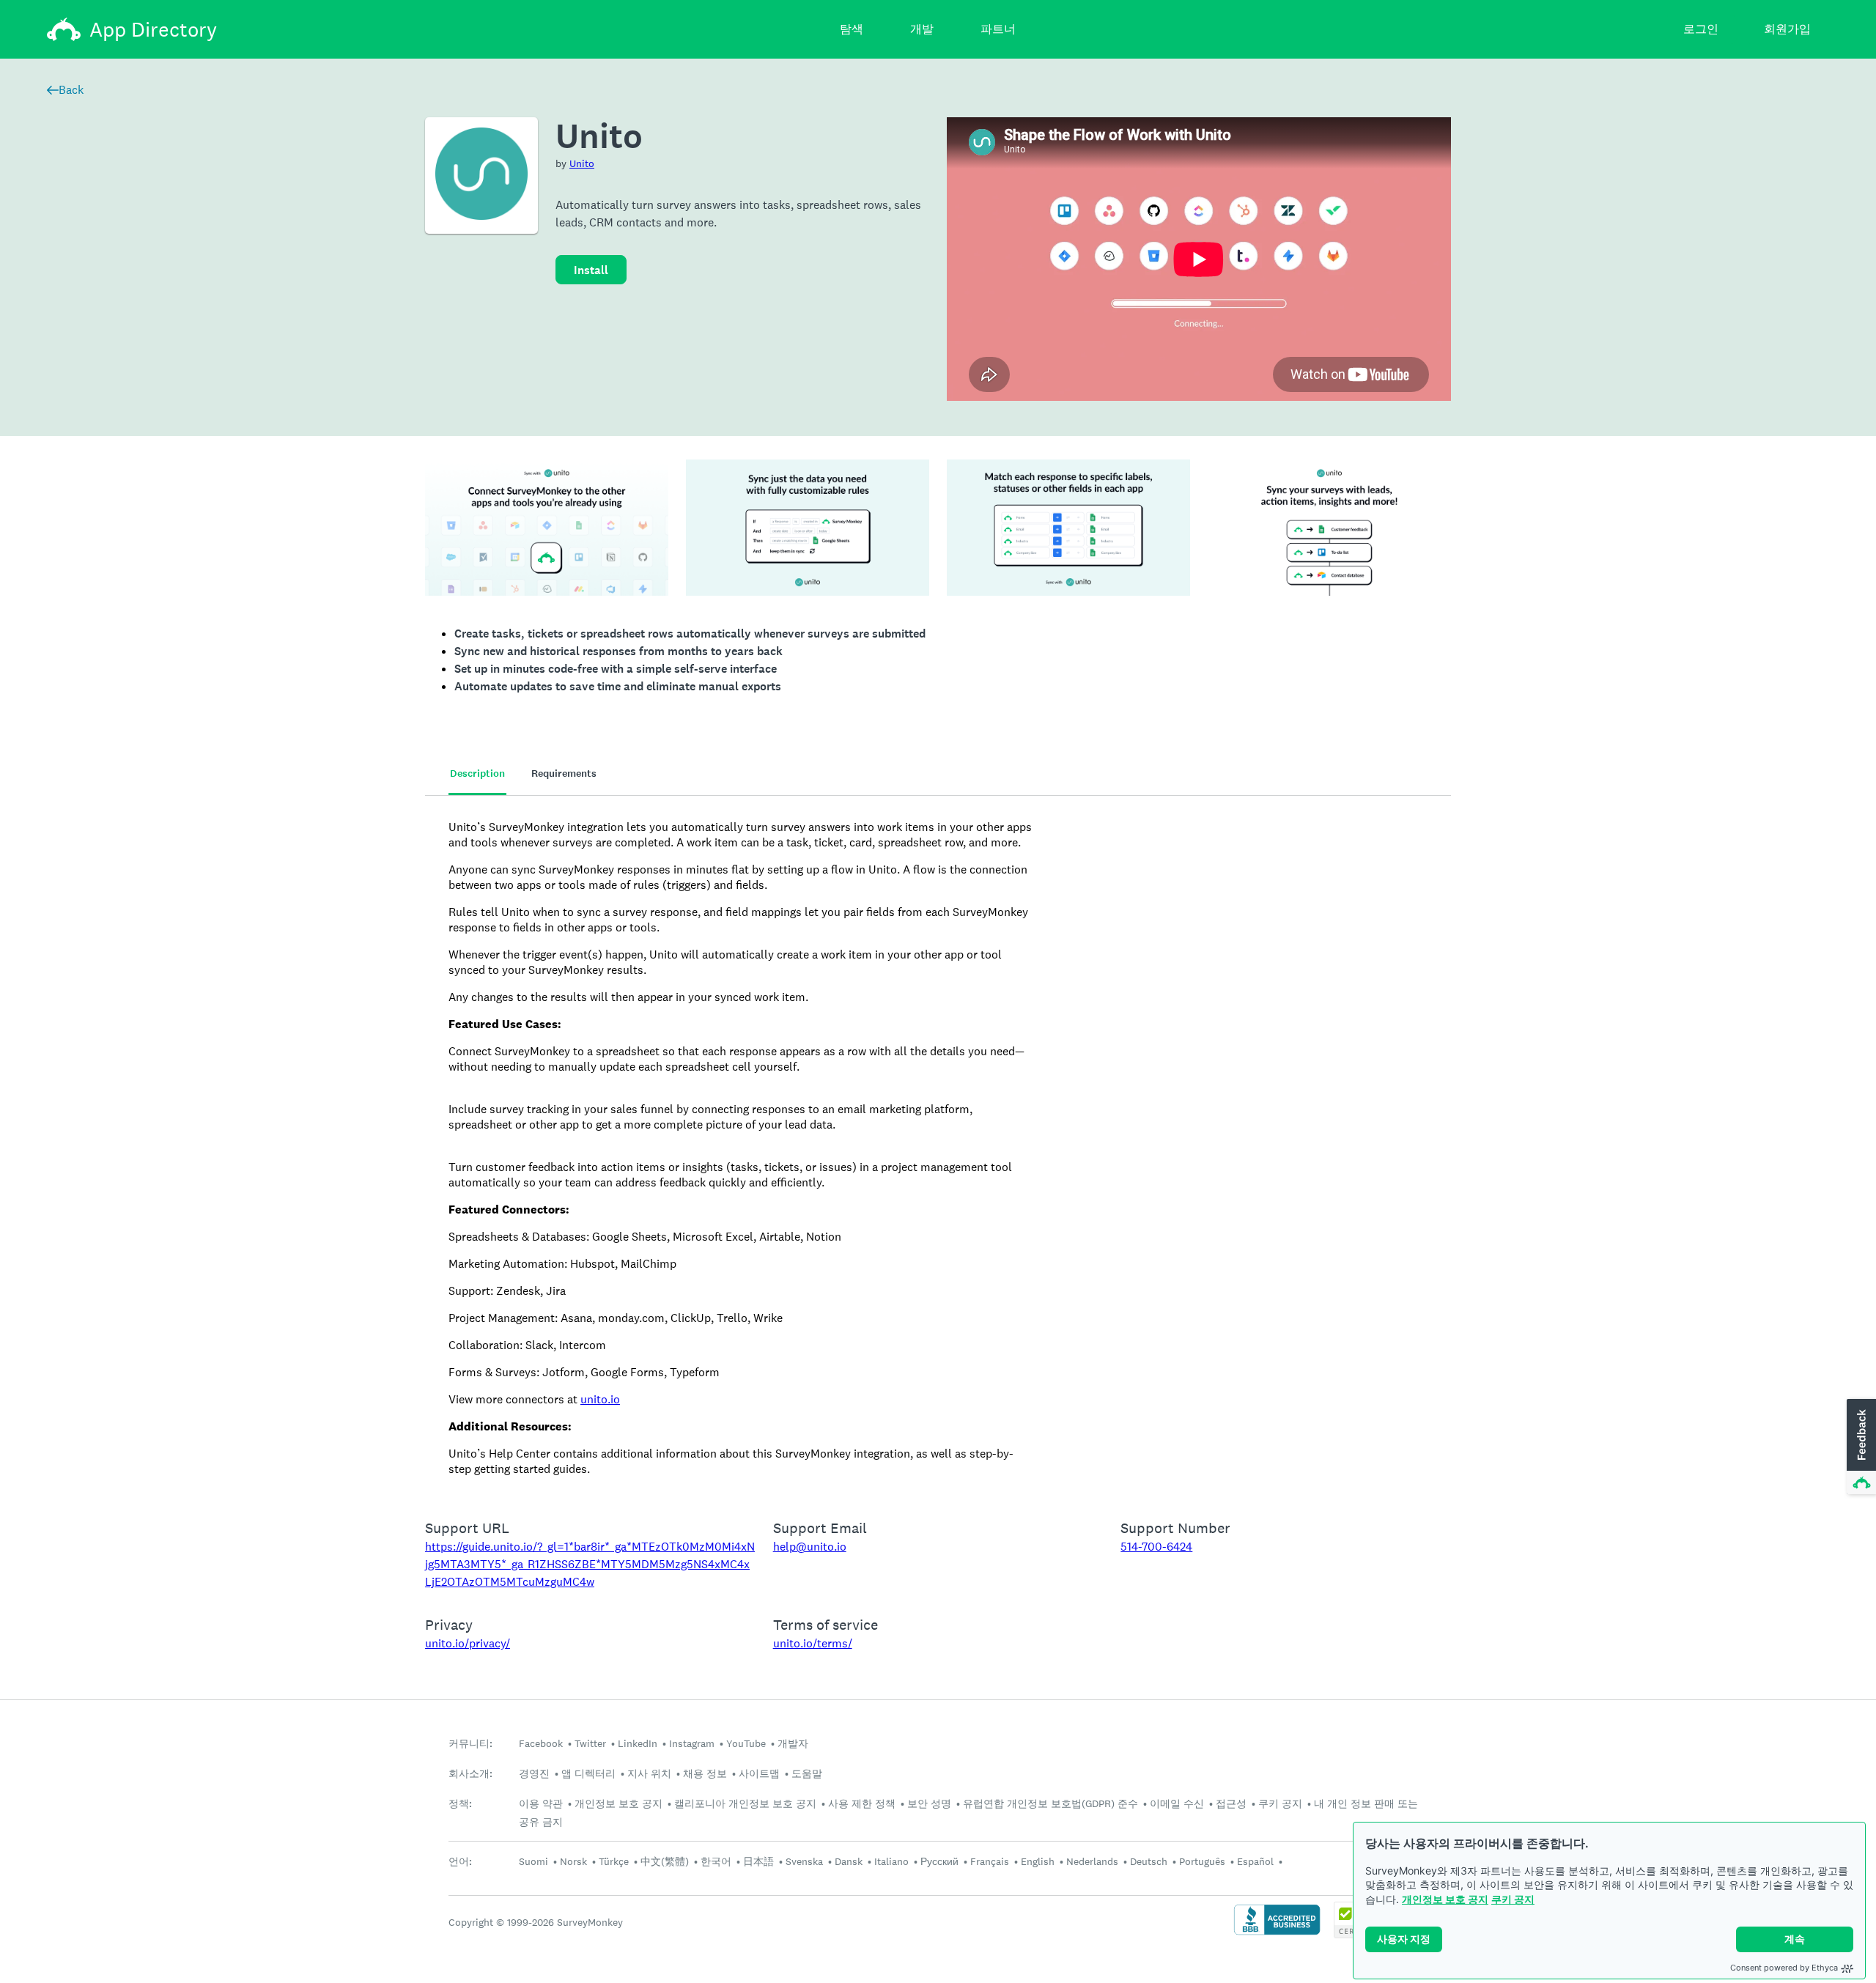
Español (1255, 1861)
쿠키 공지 (1513, 1899)
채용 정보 (705, 1773)
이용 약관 (541, 1803)
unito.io (600, 1399)
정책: (460, 1804)
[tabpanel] (938, 1148)
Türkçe (614, 1861)
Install (591, 270)
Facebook (541, 1743)
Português (1202, 1861)
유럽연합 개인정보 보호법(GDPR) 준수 (1050, 1803)
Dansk (849, 1861)
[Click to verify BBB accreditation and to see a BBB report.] (1277, 1934)
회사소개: (470, 1774)
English (1038, 1861)
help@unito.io (810, 1547)
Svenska (804, 1861)
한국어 (716, 1861)
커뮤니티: (470, 1744)
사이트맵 (759, 1773)
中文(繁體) (665, 1861)
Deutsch (1149, 1861)
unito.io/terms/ (813, 1643)
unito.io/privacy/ (468, 1643)
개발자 (793, 1743)
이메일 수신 (1177, 1803)
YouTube (746, 1743)
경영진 (534, 1773)
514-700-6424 (1156, 1547)
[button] (1860, 1447)
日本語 (758, 1861)
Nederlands (1092, 1861)
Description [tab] (477, 773)
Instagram (692, 1743)
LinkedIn (638, 1743)
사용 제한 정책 (862, 1803)
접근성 (1231, 1803)
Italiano (891, 1861)
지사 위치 (649, 1773)
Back (71, 90)
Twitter (590, 1743)
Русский (939, 1861)
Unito (582, 163)
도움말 (807, 1773)
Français (990, 1861)
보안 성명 (929, 1803)
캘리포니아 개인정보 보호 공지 (745, 1803)
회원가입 (1787, 29)
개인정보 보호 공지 (1445, 1899)
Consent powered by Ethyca (1784, 1968)
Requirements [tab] (564, 773)
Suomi (533, 1861)
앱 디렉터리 (588, 1773)
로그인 (1701, 29)
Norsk (573, 1861)
